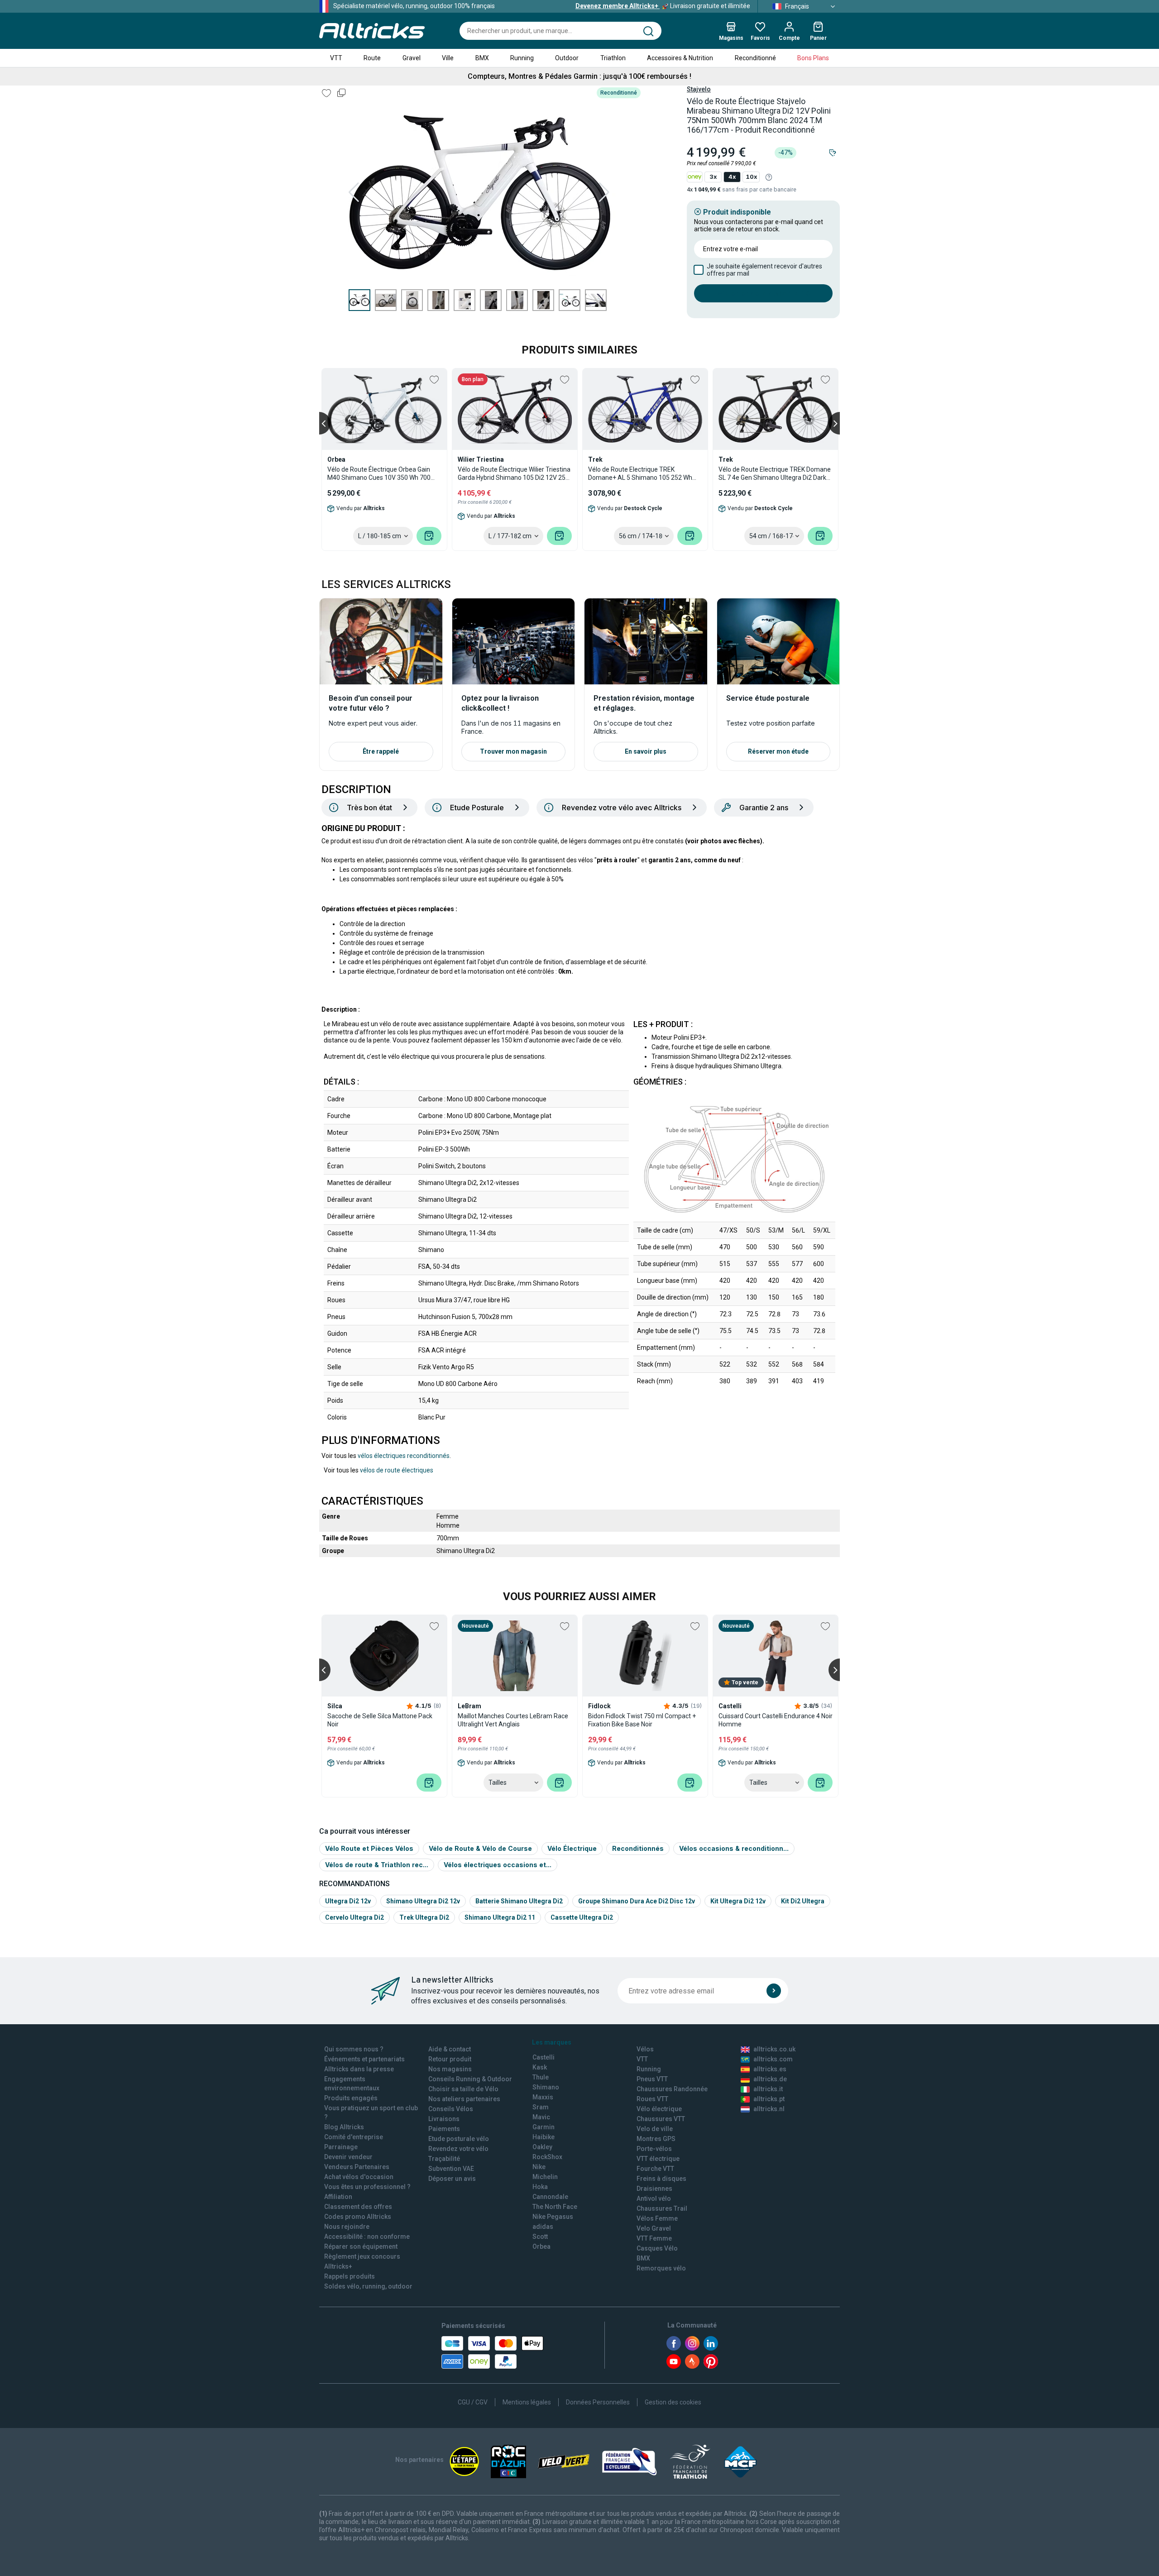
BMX (482, 58)
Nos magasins (450, 2069)
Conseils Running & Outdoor (470, 2079)
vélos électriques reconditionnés (404, 1456)
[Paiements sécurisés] (492, 2352)
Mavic (541, 2117)
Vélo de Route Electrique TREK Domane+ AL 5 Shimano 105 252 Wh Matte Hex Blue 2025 (640, 474)
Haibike (544, 2137)
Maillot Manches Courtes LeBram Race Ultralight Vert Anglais (513, 1720)
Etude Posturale (477, 808)
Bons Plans (813, 58)
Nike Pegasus (553, 2217)
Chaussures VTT (661, 2119)
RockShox (547, 2157)
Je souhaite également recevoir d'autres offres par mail (764, 270)
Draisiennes (654, 2189)
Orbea (541, 2246)
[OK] (774, 1991)
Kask (540, 2067)
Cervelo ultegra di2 (354, 1917)
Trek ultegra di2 (424, 1917)
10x (751, 177)
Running (522, 58)
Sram (541, 2107)
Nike (539, 2167)
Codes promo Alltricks (358, 2217)
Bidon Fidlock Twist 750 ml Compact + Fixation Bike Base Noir (642, 1720)
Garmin (544, 2127)
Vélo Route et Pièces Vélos (369, 1848)
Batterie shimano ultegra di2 (519, 1901)
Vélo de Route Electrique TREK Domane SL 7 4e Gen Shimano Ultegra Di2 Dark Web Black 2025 (775, 474)
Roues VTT (652, 2099)
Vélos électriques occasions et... (498, 1865)
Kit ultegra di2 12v (738, 1901)
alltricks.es (770, 2069)
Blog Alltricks (344, 2127)
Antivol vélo (654, 2198)
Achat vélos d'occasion (359, 2177)
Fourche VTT (655, 2169)
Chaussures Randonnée (672, 2089)
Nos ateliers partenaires (464, 2099)
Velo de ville (655, 2129)
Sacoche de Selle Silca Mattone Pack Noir (380, 1720)
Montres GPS (656, 2139)
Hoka (540, 2187)
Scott (540, 2237)
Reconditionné (755, 58)
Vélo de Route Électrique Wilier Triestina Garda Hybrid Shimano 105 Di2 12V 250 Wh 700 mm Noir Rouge (514, 474)
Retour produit (450, 2059)
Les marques (552, 2042)
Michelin (545, 2177)
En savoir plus (646, 751)
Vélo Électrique (572, 1848)
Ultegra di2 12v (348, 1901)
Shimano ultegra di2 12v (423, 1901)
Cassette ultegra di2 (582, 1917)
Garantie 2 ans (764, 808)
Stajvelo (699, 89)
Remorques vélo (661, 2268)
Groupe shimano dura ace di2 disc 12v (637, 1901)
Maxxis (543, 2097)
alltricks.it (768, 2089)
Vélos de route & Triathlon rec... (377, 1865)
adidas (543, 2227)
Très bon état (369, 808)
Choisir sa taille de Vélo (463, 2089)
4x (732, 177)
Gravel (412, 58)
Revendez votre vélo (458, 2149)
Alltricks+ (338, 2266)
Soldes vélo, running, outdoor (368, 2286)
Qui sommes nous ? (354, 2049)
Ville (448, 58)
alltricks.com (773, 2059)
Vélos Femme (657, 2218)
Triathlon (613, 58)
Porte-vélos (654, 2149)
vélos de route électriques (397, 1470)
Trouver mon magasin (513, 751)
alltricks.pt (769, 2099)
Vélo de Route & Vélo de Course (480, 1848)
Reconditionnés (638, 1848)
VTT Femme (654, 2238)
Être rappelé (381, 751)
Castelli (544, 2057)
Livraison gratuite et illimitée (663, 6)
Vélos (645, 2049)
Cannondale (550, 2197)
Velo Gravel (654, 2228)
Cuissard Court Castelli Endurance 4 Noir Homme (776, 1720)
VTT (336, 58)
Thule (541, 2077)
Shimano (546, 2087)
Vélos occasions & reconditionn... (734, 1848)
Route (372, 58)
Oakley (542, 2147)
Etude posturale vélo (459, 2139)
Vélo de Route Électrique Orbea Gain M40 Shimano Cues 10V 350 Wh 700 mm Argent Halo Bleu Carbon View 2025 (379, 474)
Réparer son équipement (361, 2246)
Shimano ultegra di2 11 (500, 1917)
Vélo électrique (659, 2109)
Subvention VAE (451, 2169)
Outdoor (567, 58)
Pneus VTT (652, 2079)
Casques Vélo (657, 2248)
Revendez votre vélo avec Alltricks (622, 808)
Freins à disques (661, 2179)
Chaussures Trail (662, 2208)
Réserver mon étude (778, 751)
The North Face (555, 2207)
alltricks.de (770, 2079)
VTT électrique (658, 2159)
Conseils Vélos (451, 2109)
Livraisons (444, 2119)
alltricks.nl (769, 2109)
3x (713, 177)
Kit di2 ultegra (803, 1901)
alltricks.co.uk (774, 2049)
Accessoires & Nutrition (680, 58)
